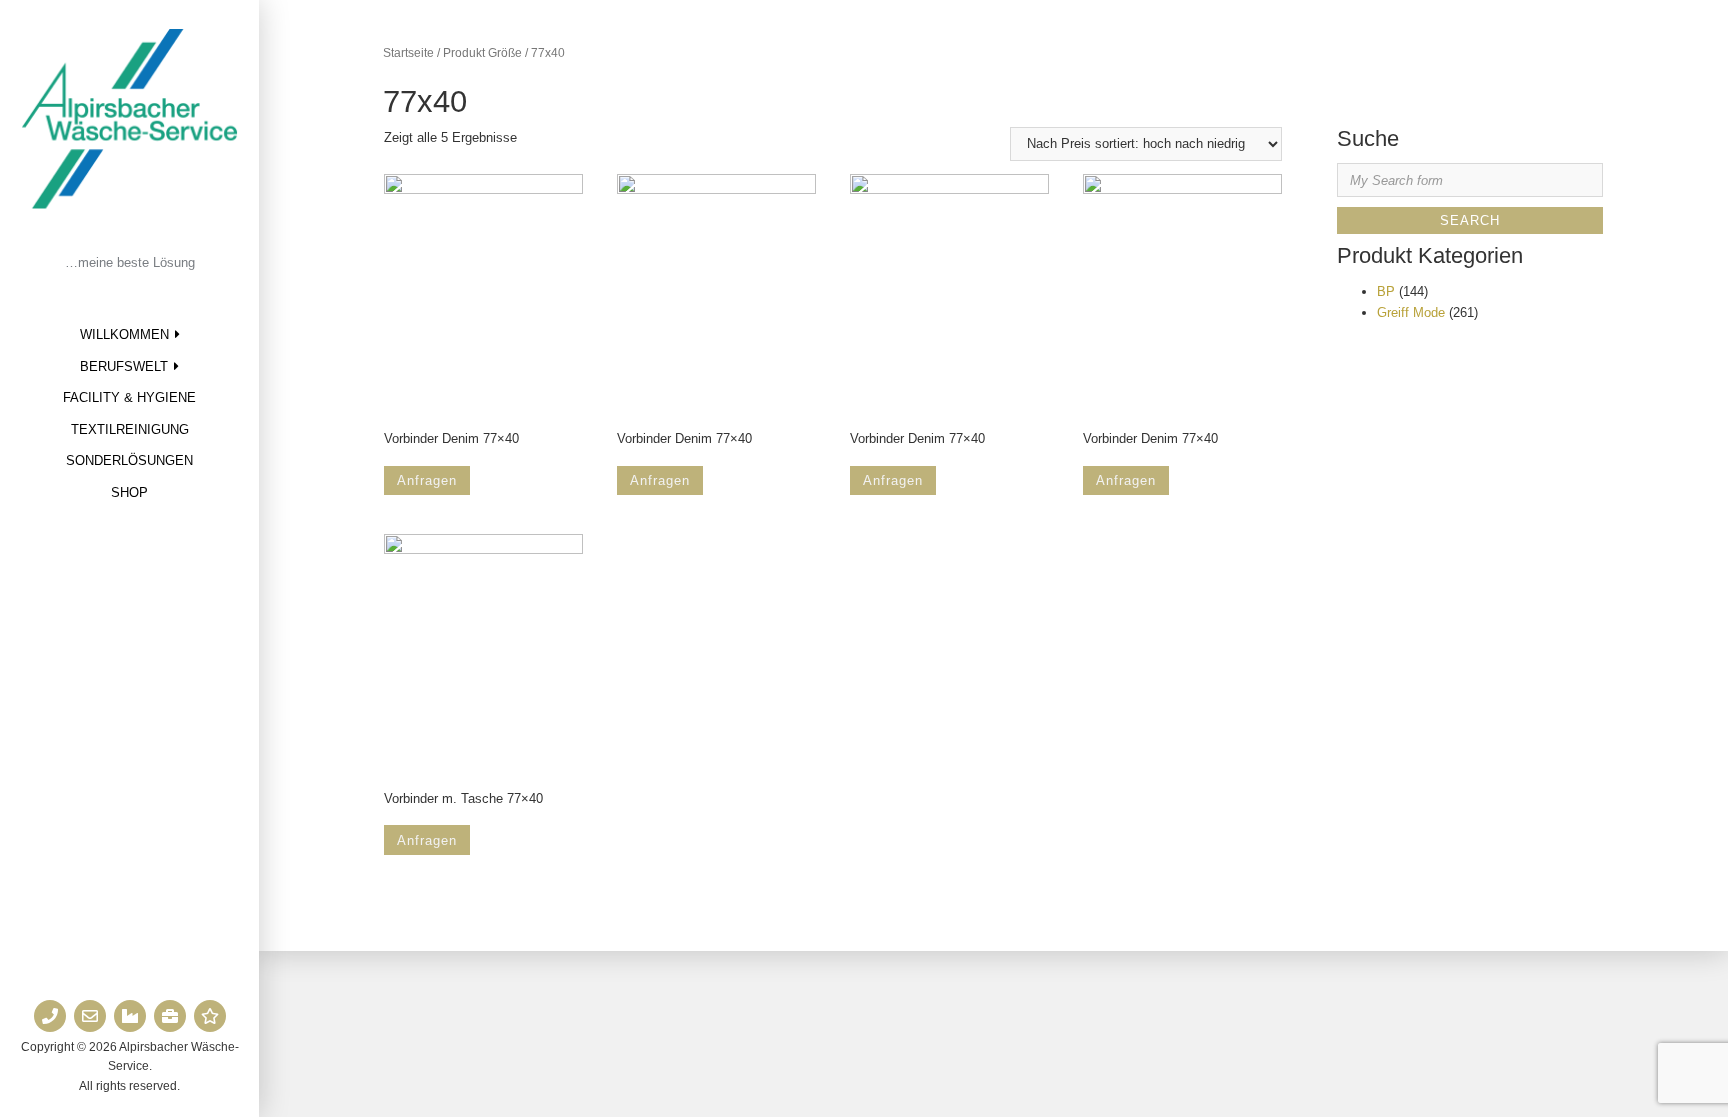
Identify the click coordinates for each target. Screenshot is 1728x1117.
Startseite (408, 53)
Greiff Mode (1411, 312)
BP (1386, 291)
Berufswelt (124, 366)
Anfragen (427, 480)
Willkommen (124, 334)
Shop (129, 492)
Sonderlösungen (129, 460)
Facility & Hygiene (129, 397)
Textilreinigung (130, 429)
